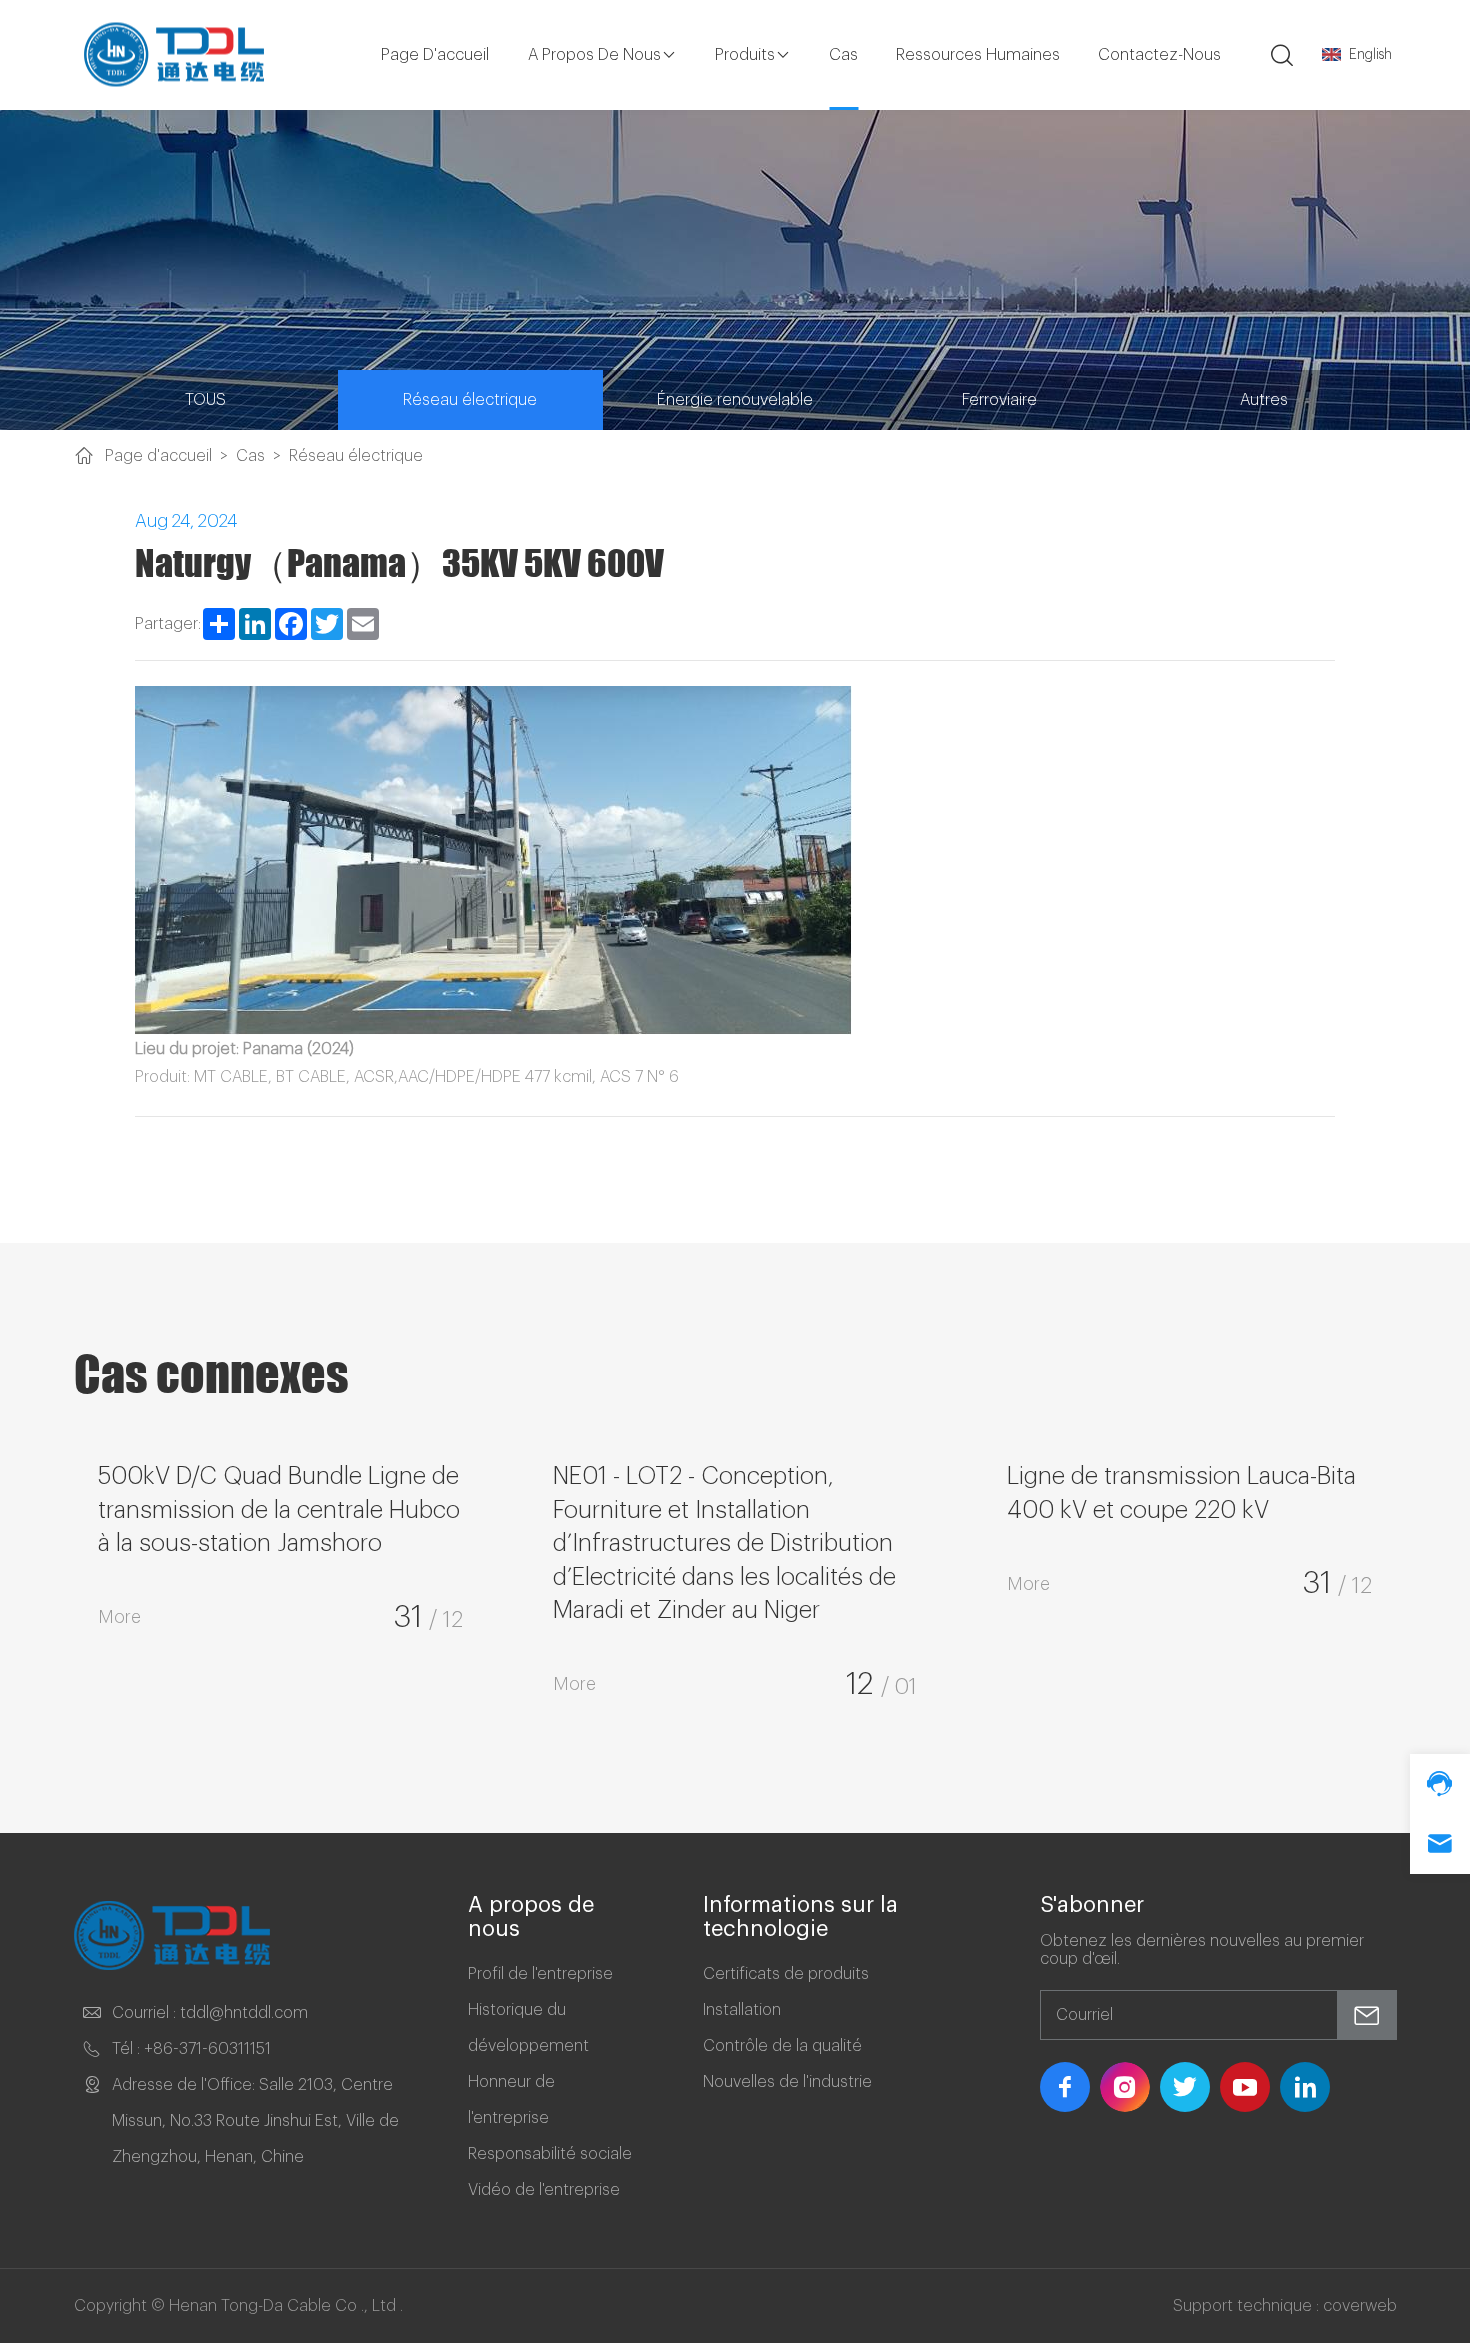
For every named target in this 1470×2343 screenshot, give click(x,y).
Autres (1264, 400)
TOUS (205, 400)
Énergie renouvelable (735, 400)
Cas (843, 55)
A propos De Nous (594, 55)
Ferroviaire (999, 400)
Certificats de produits (786, 1974)
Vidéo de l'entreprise (544, 2190)
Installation (742, 2010)
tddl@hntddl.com (244, 2013)
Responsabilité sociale (550, 2154)
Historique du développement (528, 2028)
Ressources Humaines (978, 55)
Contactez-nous (1159, 55)
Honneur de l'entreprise (511, 2100)
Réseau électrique (470, 400)
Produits (745, 55)
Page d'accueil (435, 55)
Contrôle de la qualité (782, 2046)
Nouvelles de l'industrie (787, 2082)
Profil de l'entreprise (540, 1974)
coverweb (1360, 2306)
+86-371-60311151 (207, 2049)
